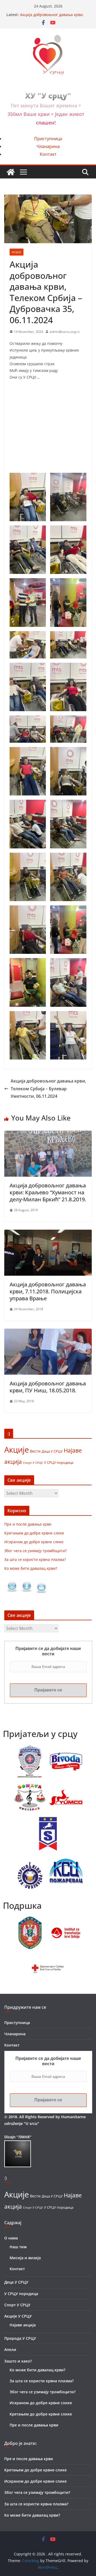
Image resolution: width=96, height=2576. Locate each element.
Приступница (48, 139)
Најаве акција (23, 2325)
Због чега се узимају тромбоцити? (35, 1551)
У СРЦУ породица (59, 1462)
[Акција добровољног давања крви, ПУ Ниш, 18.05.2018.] (48, 1332)
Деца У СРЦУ (52, 1451)
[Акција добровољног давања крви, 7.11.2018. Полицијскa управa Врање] (48, 1233)
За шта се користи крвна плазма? (35, 1559)
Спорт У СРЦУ (33, 1463)
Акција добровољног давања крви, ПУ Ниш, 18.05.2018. (48, 1387)
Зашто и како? (18, 2361)
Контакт (48, 154)
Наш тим (18, 2247)
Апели (10, 2350)
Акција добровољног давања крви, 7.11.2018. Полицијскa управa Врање (48, 1291)
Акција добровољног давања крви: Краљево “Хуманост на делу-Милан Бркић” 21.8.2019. (48, 1192)
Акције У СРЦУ (18, 2316)
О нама (11, 2238)
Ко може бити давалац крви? (31, 1568)
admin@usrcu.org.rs (65, 332)
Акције (17, 252)
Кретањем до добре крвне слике (34, 1533)
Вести (35, 1451)
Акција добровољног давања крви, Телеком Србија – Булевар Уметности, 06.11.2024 (48, 1089)
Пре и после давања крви (28, 1524)
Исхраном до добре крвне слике (34, 1542)
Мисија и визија (25, 2258)
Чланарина (48, 146)
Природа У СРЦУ (20, 2338)
